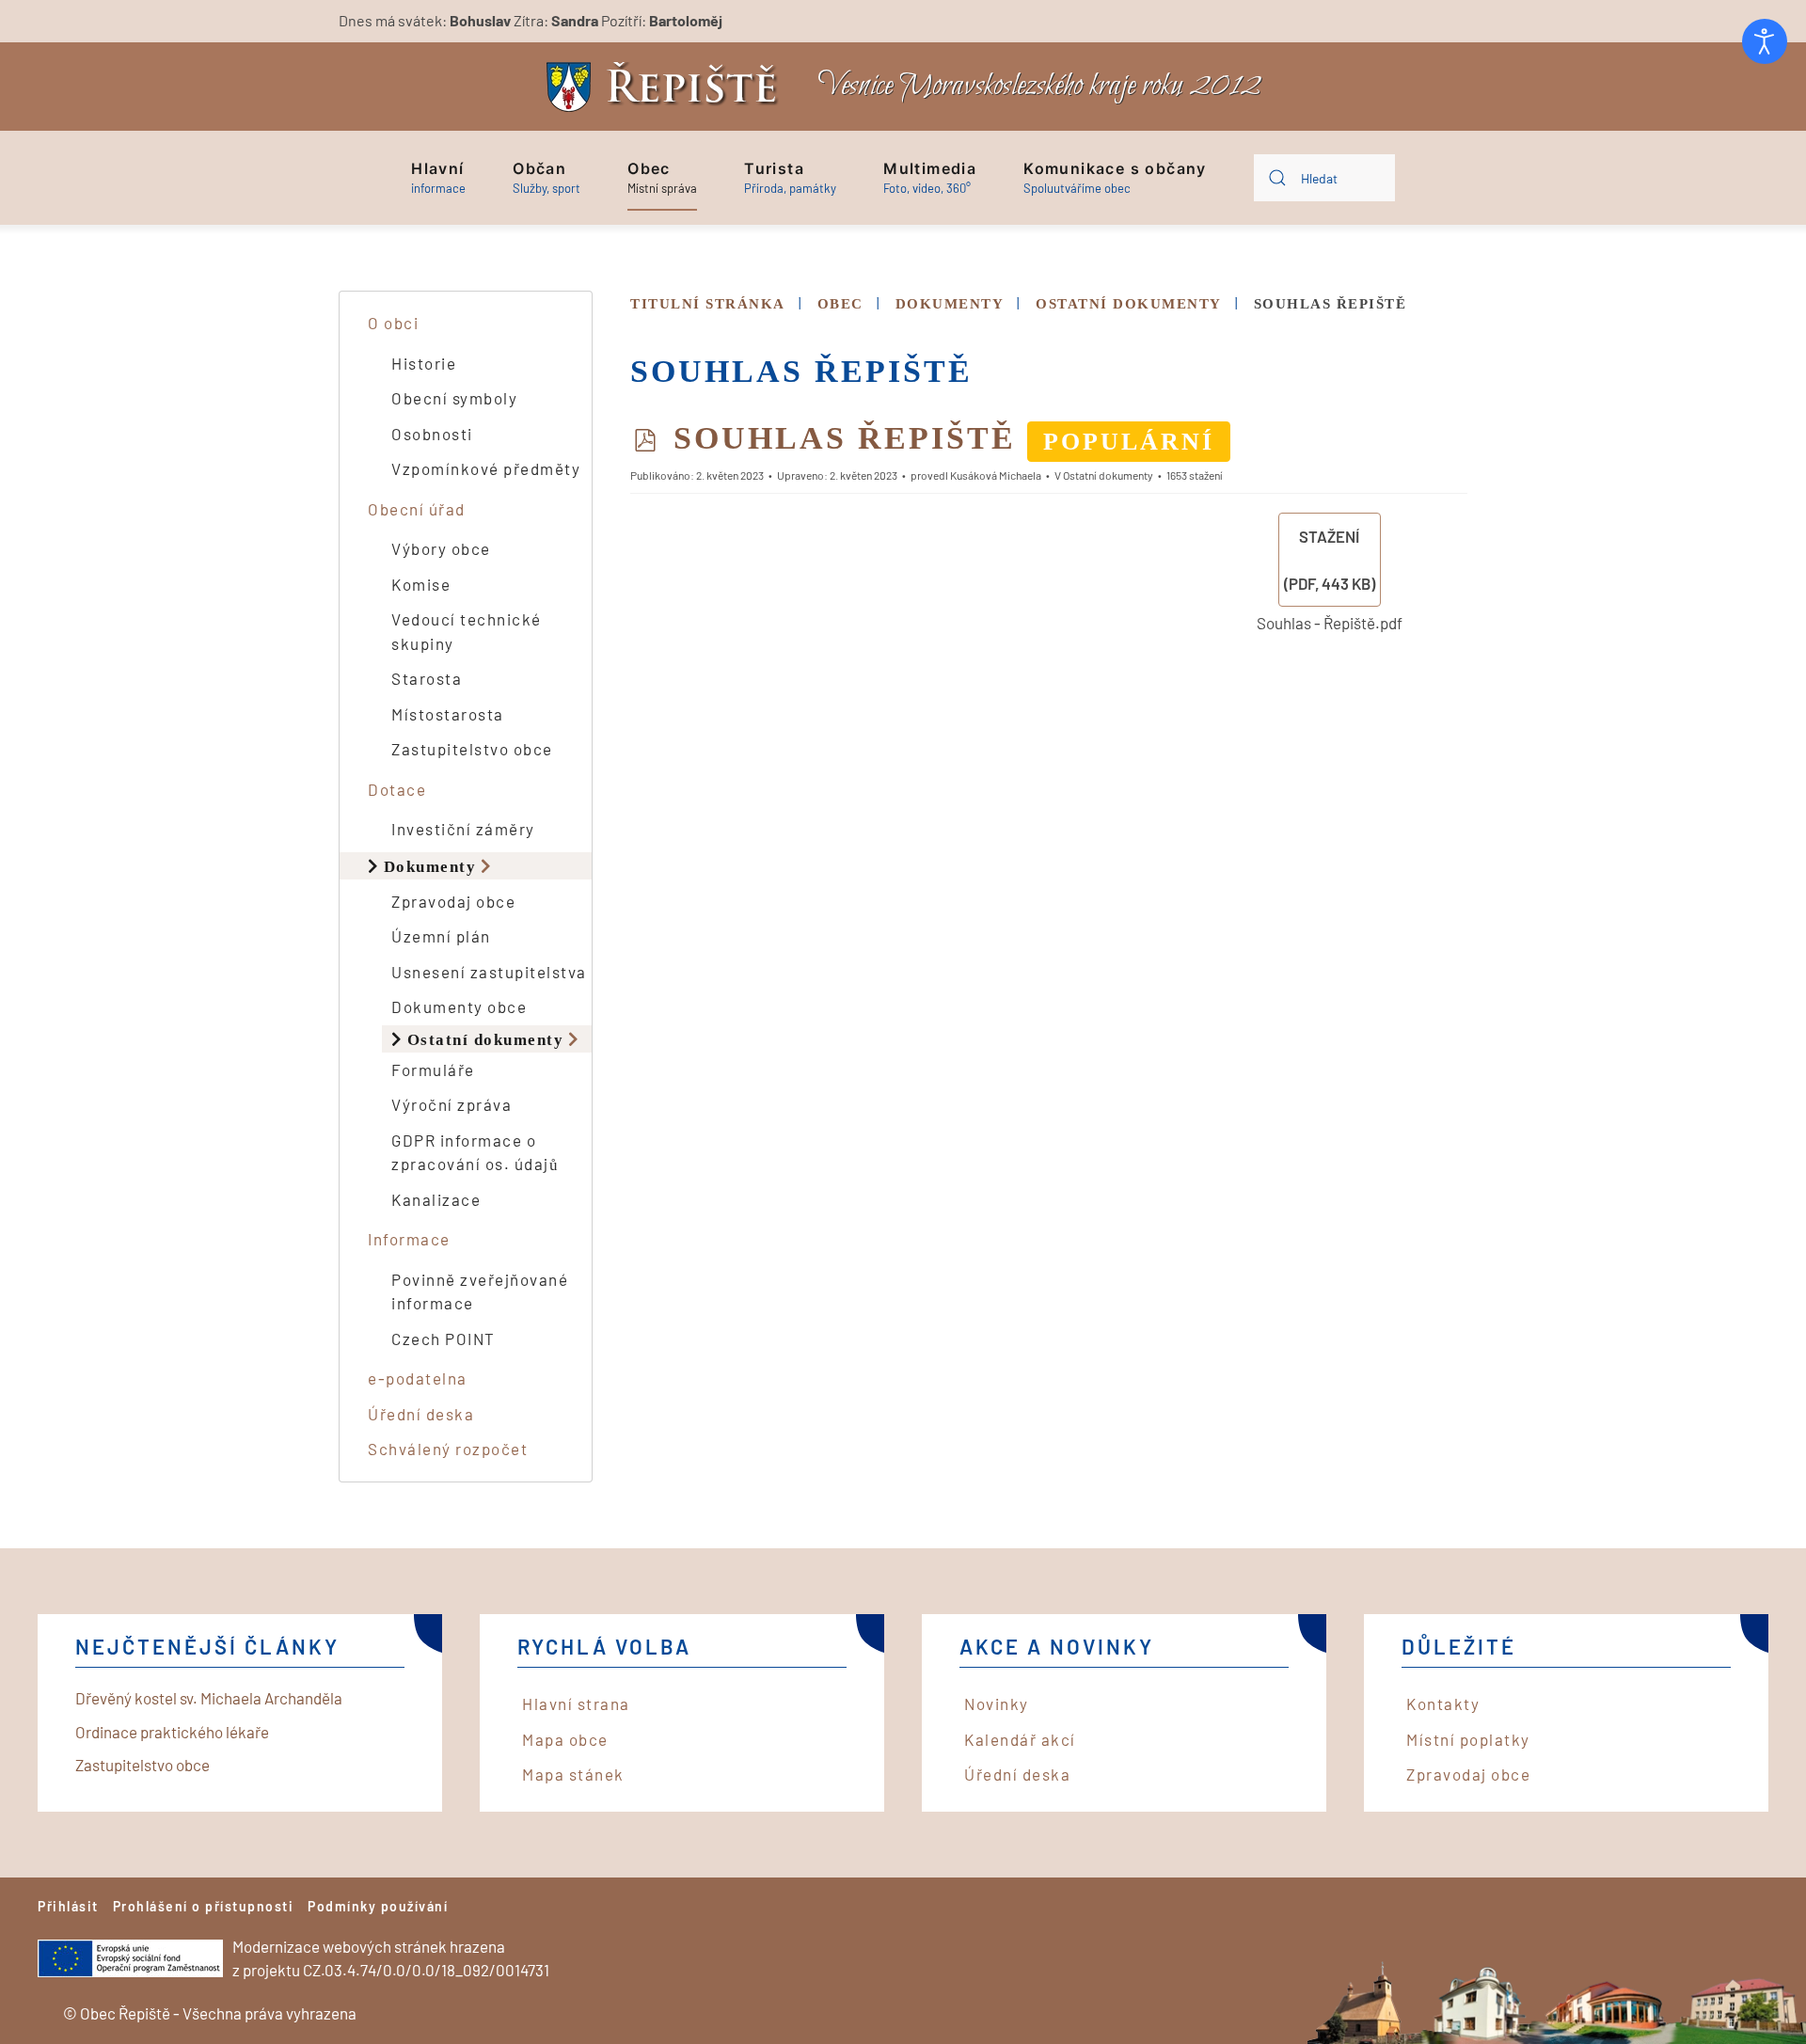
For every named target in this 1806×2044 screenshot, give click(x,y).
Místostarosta (448, 714)
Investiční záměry (463, 829)
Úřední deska (421, 1414)
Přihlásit (68, 1906)
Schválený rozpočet (448, 1449)
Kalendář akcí (1020, 1739)
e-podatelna (418, 1378)
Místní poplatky (1468, 1739)
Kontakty (1443, 1703)
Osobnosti (432, 434)
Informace (409, 1239)
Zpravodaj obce (453, 901)
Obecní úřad (417, 509)
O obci (393, 323)
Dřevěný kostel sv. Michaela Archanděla (209, 1698)
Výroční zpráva (451, 1104)
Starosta (427, 678)
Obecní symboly (454, 398)
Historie (424, 363)
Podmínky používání (378, 1906)
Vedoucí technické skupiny (467, 631)
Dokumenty (430, 866)
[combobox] (1324, 178)
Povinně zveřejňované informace (480, 1291)
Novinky (997, 1703)
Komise (421, 584)
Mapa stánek (573, 1774)
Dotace (397, 789)
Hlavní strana (576, 1703)
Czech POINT (444, 1339)
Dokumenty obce (459, 1006)
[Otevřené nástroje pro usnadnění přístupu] (1765, 41)
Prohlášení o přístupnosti (204, 1906)
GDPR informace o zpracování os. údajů (475, 1152)
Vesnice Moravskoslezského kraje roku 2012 (1039, 86)
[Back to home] (667, 87)
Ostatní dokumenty (486, 1039)
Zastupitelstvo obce (472, 749)
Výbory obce (441, 548)
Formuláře (433, 1070)
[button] (438, 178)
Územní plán (441, 936)
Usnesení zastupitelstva (489, 972)
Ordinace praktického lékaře (172, 1732)
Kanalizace (436, 1199)
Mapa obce (565, 1739)
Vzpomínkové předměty (486, 468)
